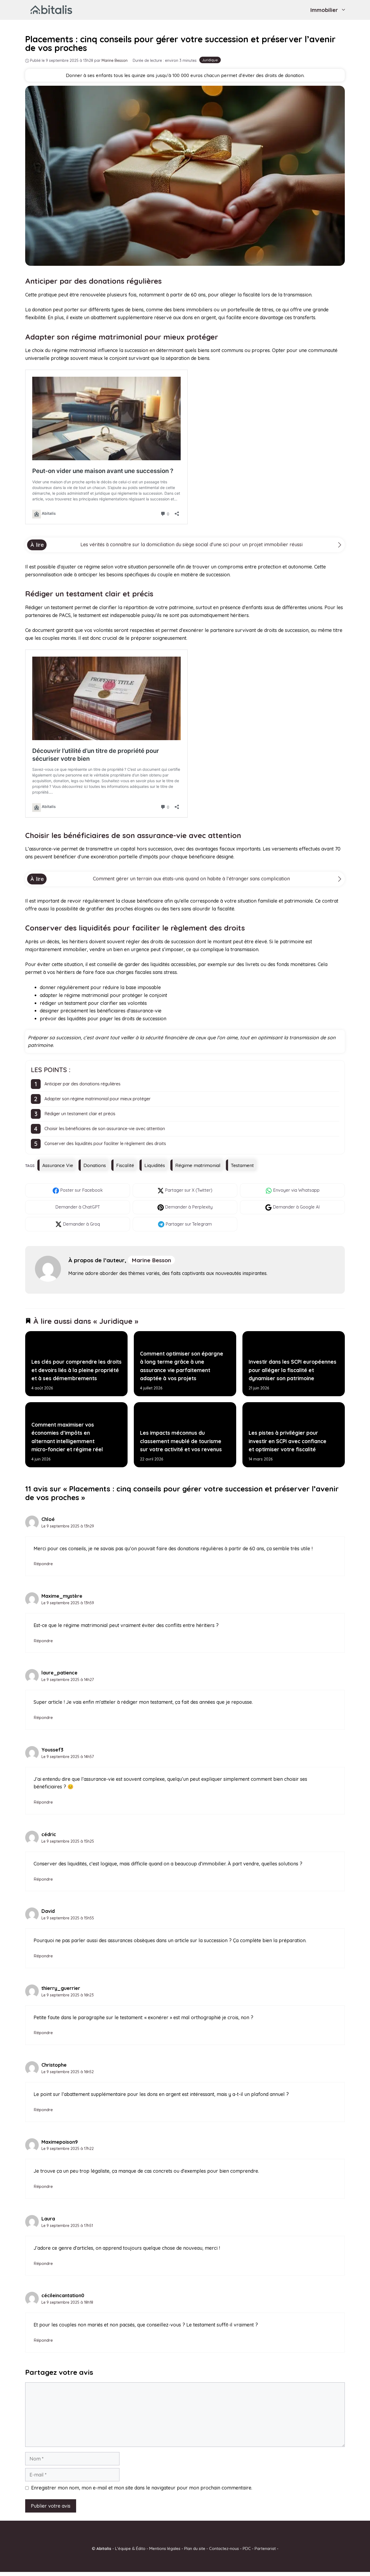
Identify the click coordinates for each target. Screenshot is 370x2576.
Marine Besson (151, 1260)
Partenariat (265, 2548)
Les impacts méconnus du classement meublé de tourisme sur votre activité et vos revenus (181, 1441)
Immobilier (324, 10)
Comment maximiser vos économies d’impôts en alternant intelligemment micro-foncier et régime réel (67, 1437)
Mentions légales (165, 2548)
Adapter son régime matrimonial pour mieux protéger (98, 1099)
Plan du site (195, 2548)
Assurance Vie (58, 1165)
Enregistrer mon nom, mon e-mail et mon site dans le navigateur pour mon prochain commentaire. (142, 2488)
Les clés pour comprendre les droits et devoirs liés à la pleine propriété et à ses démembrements (77, 1370)
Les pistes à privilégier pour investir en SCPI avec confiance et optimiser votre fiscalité (287, 1441)
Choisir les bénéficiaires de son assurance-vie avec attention (105, 1129)
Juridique (210, 60)
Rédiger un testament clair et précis (80, 1114)
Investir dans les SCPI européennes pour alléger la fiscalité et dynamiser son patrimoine (292, 1370)
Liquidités (155, 1165)
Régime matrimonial (198, 1165)
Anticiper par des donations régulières (82, 1084)
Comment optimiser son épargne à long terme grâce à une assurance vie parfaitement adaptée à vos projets (181, 1366)
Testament (242, 1165)
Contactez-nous (224, 2548)
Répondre (43, 1564)
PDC (247, 2548)
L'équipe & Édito (130, 2548)
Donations (95, 1165)
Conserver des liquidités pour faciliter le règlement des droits (105, 1143)
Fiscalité (125, 1165)
